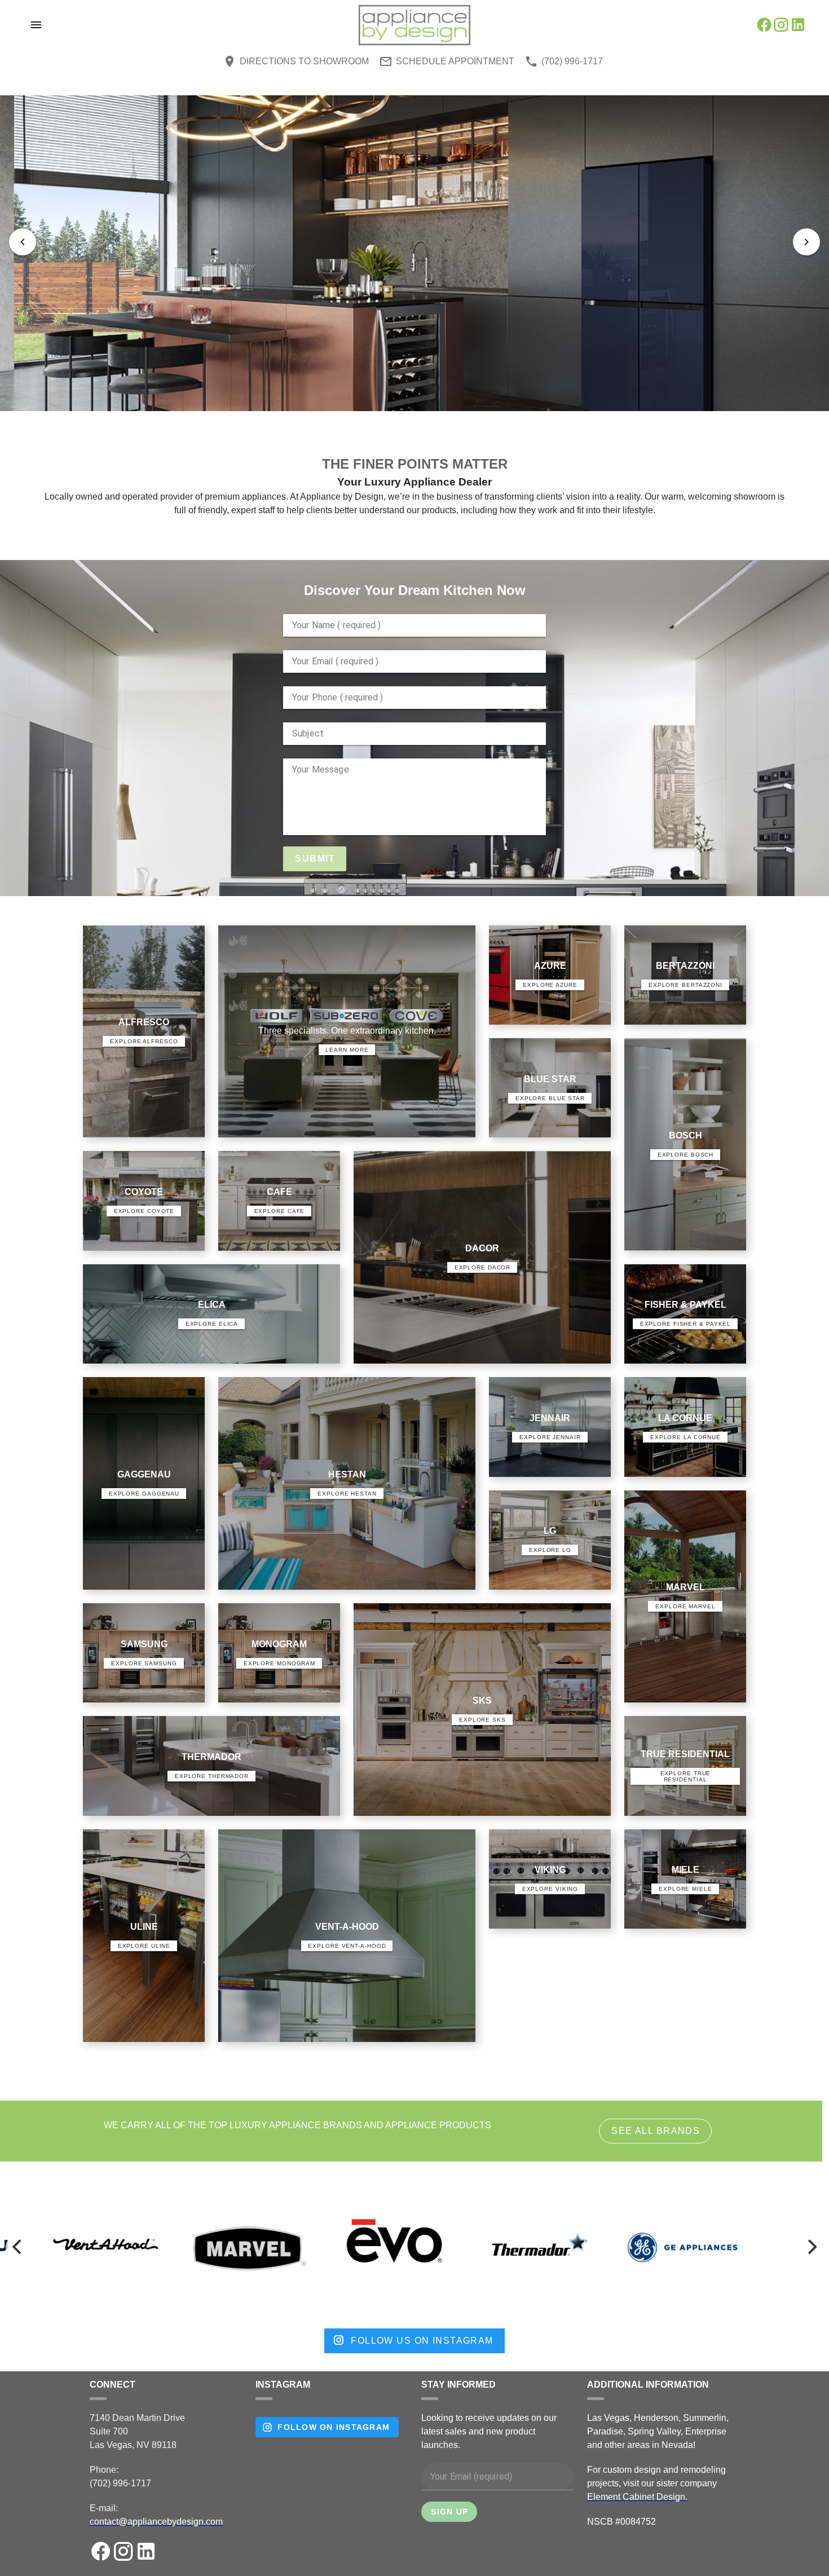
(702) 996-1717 (572, 61)
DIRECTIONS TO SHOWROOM (304, 61)
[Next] (811, 2247)
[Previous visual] (23, 242)
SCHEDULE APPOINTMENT (455, 61)
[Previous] (18, 2247)
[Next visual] (806, 242)
